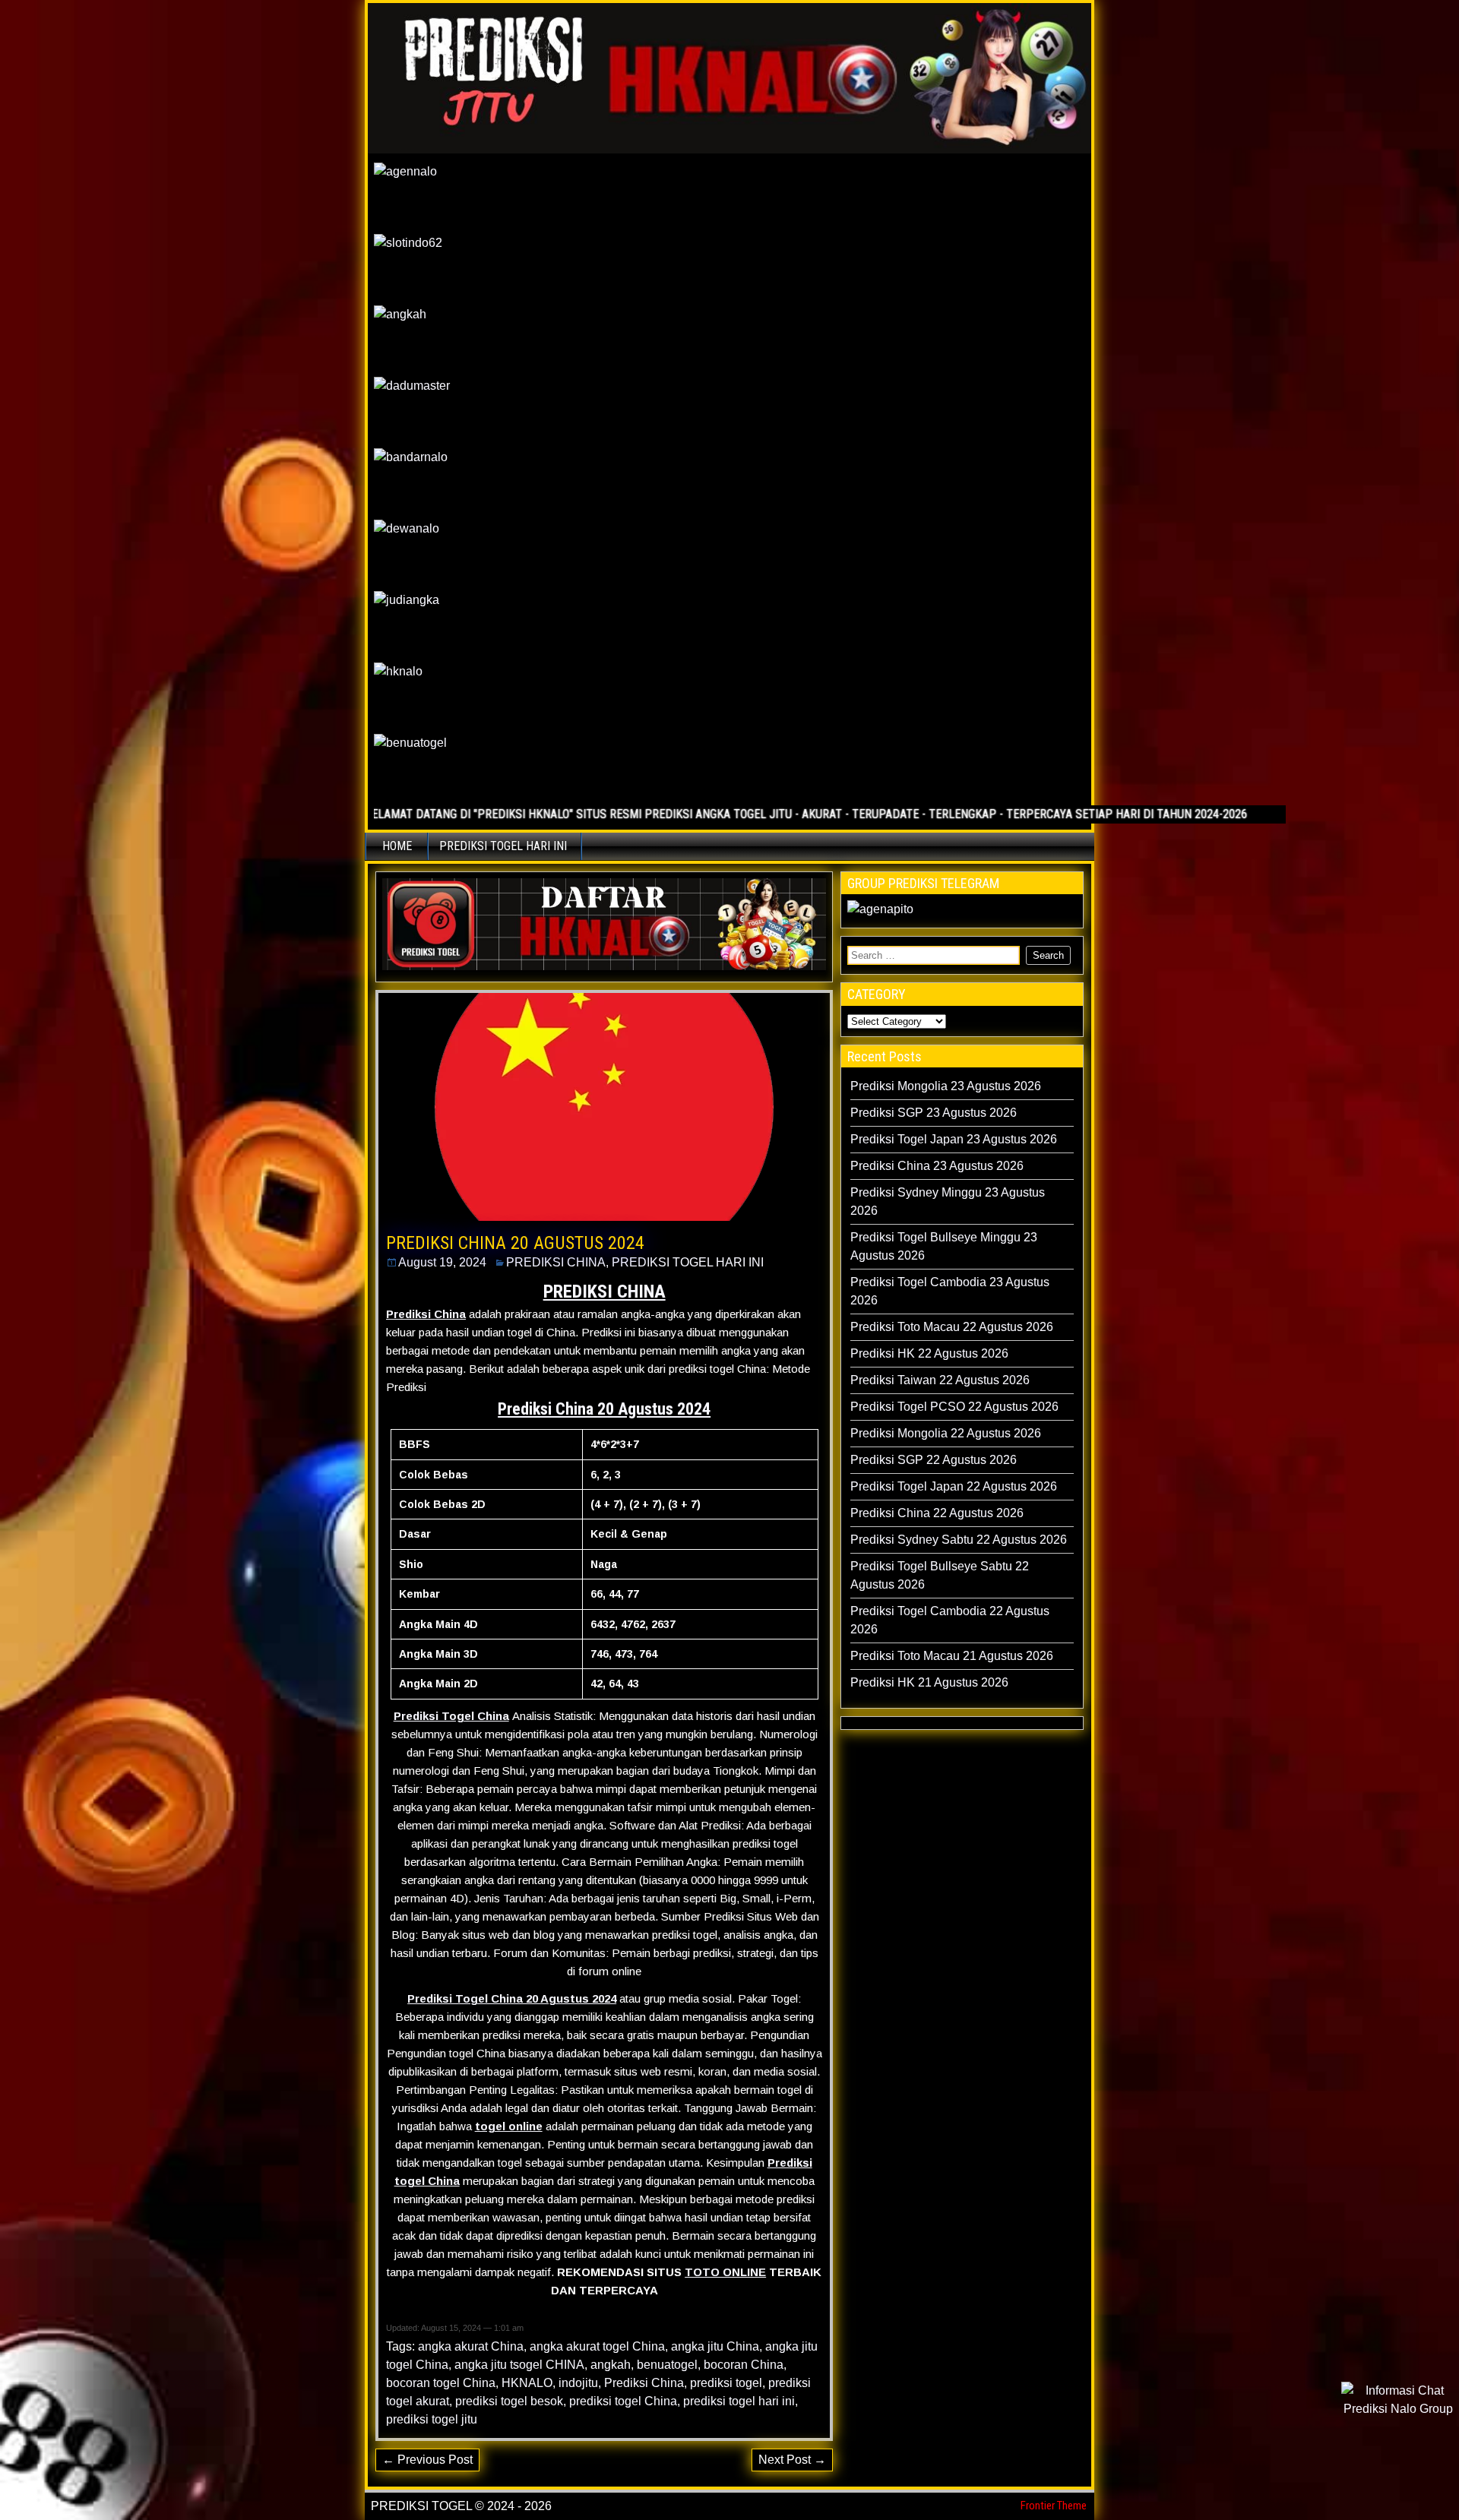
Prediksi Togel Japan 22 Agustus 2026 (954, 1486)
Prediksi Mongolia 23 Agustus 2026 (946, 1086)
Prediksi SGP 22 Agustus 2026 (934, 1460)
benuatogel (667, 2365)
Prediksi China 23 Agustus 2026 (937, 1166)
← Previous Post (427, 2460)
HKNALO (527, 2383)
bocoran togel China (441, 2383)
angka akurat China (471, 2346)
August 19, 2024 (442, 1262)
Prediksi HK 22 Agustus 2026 (929, 1353)
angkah (611, 2365)
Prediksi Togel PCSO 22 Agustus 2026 (954, 1407)
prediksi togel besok (509, 2401)
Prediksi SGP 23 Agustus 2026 (934, 1113)
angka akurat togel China (597, 2346)
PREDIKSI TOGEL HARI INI (503, 846)
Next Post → (792, 2460)
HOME (397, 846)
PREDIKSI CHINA (556, 1262)
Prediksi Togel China (451, 1716)
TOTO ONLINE (725, 2272)
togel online (509, 2126)
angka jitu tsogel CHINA (519, 2365)
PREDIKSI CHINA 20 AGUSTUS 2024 (515, 1243)
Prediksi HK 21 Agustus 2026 (929, 1682)
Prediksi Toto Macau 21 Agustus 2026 (952, 1656)
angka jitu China (715, 2346)
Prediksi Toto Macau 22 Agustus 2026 (952, 1327)
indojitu (578, 2383)
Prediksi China (426, 1314)
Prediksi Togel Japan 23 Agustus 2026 (954, 1139)
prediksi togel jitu (432, 2419)
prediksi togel (726, 2383)
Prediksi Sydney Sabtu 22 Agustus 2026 (959, 1540)
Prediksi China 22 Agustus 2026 (937, 1513)
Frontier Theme (1054, 2506)
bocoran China (744, 2365)
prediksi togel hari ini (739, 2401)
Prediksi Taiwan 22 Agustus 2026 (940, 1380)
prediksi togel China (623, 2401)
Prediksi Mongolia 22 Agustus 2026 (946, 1433)
